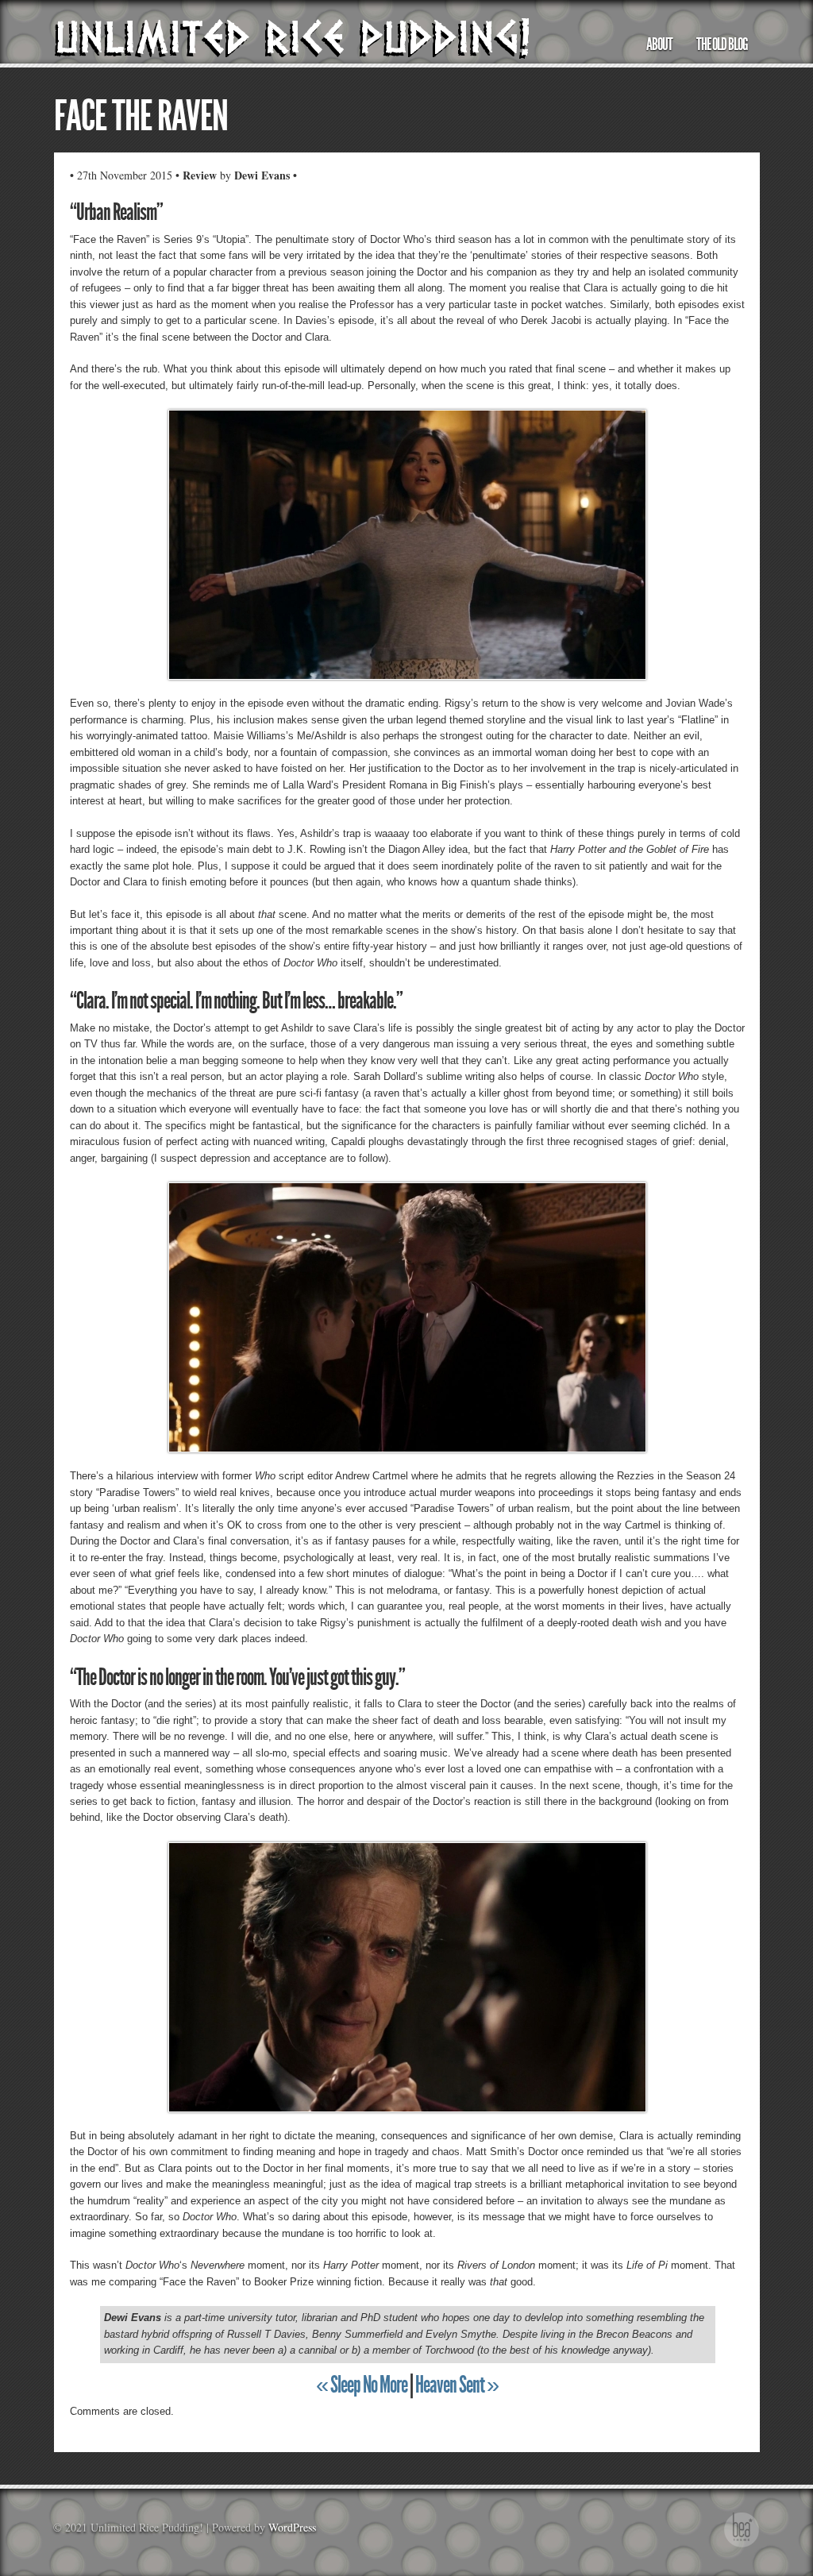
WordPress (292, 2527)
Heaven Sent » (457, 2385)
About (659, 44)
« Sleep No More (362, 2385)
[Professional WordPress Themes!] (742, 2545)
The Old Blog (722, 44)
